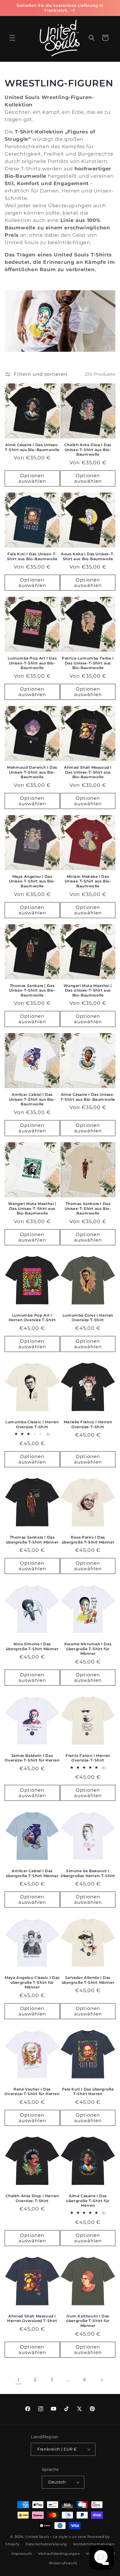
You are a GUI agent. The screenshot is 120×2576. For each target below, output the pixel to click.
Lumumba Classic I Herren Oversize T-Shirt (32, 1424)
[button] (12, 38)
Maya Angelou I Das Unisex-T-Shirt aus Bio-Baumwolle (32, 881)
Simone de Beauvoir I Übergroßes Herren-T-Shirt (88, 1873)
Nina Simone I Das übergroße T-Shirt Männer (32, 1646)
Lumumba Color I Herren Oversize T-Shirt (88, 1318)
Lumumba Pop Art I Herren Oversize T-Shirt (32, 1318)
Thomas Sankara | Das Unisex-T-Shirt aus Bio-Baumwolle (32, 990)
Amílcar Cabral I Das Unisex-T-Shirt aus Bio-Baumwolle (32, 1099)
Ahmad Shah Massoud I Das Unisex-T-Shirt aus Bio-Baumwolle (88, 772)
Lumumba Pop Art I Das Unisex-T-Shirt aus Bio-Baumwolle (32, 663)
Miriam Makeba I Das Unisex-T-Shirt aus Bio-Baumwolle (88, 881)
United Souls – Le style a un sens (56, 2537)
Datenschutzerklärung (46, 2544)
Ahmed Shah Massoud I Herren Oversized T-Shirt (32, 2318)
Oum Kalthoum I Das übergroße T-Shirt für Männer (88, 2321)
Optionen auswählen (32, 478)
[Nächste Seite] (102, 2380)
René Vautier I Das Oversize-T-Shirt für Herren (32, 2092)
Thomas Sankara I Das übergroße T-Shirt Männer (32, 1540)
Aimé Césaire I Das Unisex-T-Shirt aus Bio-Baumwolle (32, 447)
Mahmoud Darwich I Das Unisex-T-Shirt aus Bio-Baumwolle (32, 772)
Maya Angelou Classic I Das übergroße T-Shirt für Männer (32, 1982)
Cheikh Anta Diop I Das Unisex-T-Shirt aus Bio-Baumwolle (88, 450)
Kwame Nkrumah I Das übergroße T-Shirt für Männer (88, 1649)
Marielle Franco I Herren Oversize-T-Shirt (88, 1424)
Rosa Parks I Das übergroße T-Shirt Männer (88, 1540)
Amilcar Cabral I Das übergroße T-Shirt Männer (32, 1873)
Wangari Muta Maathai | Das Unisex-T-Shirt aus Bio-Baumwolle (88, 990)
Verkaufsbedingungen (59, 2554)
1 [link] (18, 2380)
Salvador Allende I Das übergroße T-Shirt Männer (88, 1980)
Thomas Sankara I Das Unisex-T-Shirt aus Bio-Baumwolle (88, 1208)
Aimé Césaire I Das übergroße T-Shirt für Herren (88, 2201)
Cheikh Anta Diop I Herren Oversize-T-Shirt (32, 2198)
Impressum (22, 2554)
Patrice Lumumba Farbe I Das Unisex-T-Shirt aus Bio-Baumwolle (88, 663)
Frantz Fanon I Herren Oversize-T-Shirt (88, 1758)
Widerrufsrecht (63, 2563)
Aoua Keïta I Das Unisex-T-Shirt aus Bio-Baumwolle (88, 556)
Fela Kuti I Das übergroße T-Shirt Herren (88, 2092)
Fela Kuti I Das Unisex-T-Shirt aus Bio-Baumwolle (32, 556)
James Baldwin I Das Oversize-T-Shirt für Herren (32, 1758)
